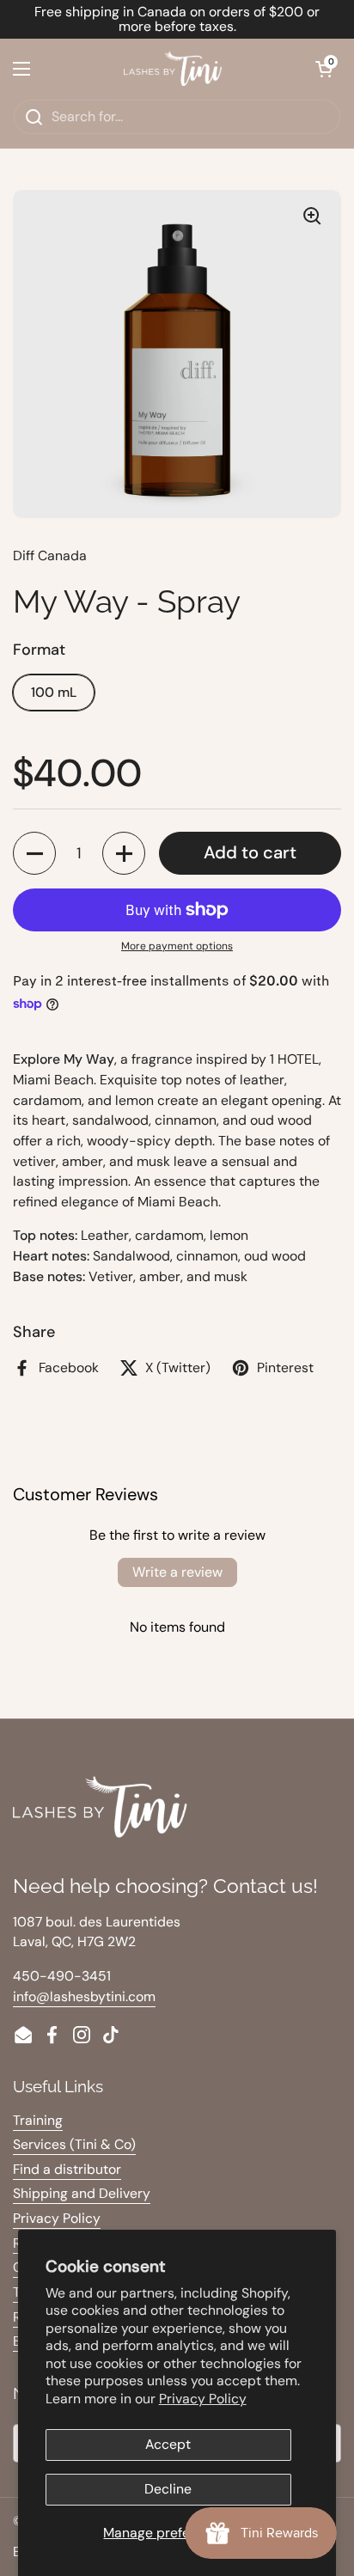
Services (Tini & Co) (74, 2144)
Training (38, 2120)
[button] (324, 69)
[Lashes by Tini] (173, 69)
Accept (168, 2444)
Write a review (177, 1572)
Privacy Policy (203, 2399)
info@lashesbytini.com (84, 1996)
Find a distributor (67, 2169)
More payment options (177, 946)
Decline (168, 2489)
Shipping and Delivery (82, 2193)
